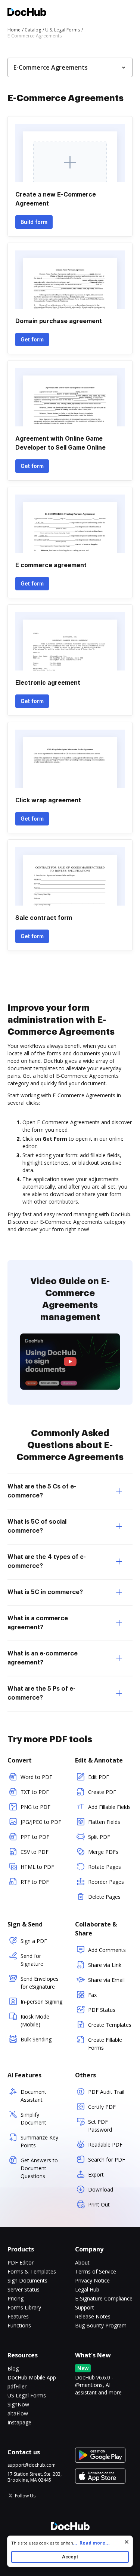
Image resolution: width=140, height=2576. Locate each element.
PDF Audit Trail (106, 2092)
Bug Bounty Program (101, 2325)
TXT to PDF (35, 1792)
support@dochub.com (32, 2465)
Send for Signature (32, 1960)
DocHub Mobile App (32, 2377)
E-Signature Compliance (104, 2298)
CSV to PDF (35, 1852)
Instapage (19, 2422)
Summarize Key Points (39, 2141)
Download (101, 2189)
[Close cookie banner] (127, 2542)
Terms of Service (96, 2271)
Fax (92, 1995)
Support (85, 2307)
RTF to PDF (35, 1882)
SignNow (18, 2404)
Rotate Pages (105, 1867)
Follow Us (25, 2496)
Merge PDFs (103, 1852)
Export (96, 2174)
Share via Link (105, 1965)
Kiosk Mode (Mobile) (35, 2020)
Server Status (24, 2289)
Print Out (99, 2204)
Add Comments (107, 1950)
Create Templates (110, 2025)
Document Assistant (33, 2096)
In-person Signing (41, 2002)
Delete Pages (104, 1897)
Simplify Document (33, 2119)
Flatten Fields (104, 1822)
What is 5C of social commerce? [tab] (37, 1526)
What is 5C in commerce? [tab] (45, 1592)
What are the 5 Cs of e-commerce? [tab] (42, 1491)
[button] (70, 1362)
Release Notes (93, 2316)
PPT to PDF (35, 1837)
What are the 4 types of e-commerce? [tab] (47, 1561)
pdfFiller (17, 2386)
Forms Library (24, 2307)
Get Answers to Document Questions (39, 2168)
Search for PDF (107, 2160)
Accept (70, 2557)
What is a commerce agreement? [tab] (38, 1623)
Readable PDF (105, 2145)
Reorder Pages (106, 1882)
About (82, 2262)
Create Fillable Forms (105, 2044)
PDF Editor (21, 2262)
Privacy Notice (92, 2280)
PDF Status (102, 2010)
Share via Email (106, 1980)
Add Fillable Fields (109, 1807)
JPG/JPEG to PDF (41, 1822)
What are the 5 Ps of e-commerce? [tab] (41, 1693)
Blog (13, 2368)
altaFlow (18, 2413)
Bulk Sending (36, 2039)
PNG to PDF (35, 1807)
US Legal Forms (27, 2395)
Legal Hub (87, 2289)
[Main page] (27, 13)
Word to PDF (36, 1777)
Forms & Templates (32, 2271)
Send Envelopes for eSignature (40, 1983)
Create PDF (102, 1792)
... (91, 2543)
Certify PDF (102, 2107)
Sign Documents (27, 2280)
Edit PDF (99, 1777)
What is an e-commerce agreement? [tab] (43, 1658)
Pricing (15, 2298)
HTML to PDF (37, 1867)
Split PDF (99, 1837)
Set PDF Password (100, 2126)
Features (18, 2316)
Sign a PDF (34, 1941)
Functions (19, 2325)
